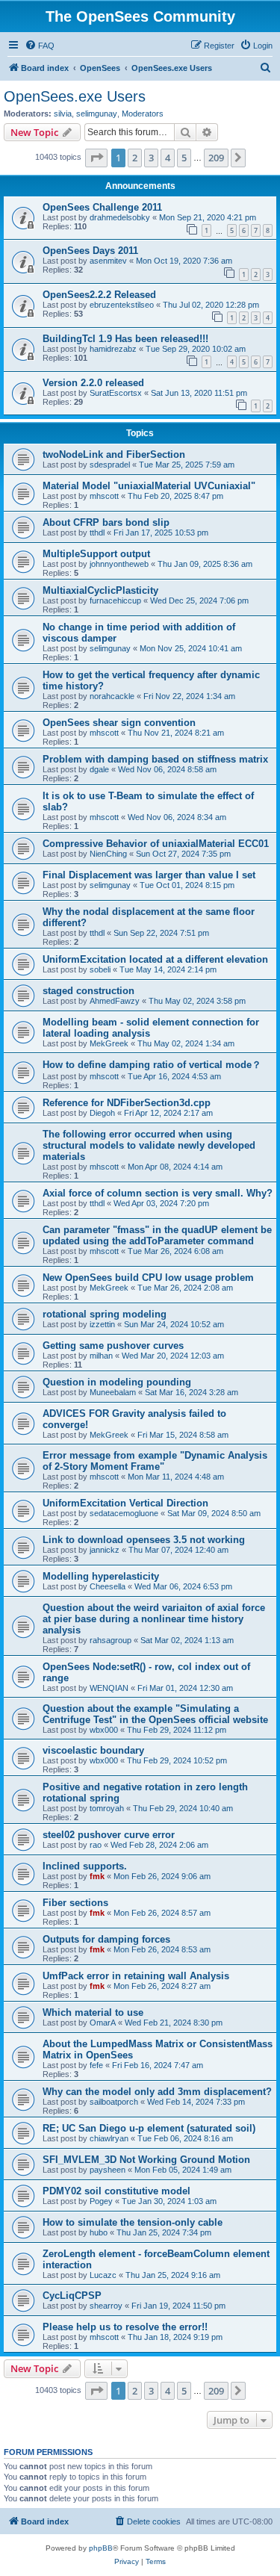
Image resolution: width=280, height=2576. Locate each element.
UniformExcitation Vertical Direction (125, 1503)
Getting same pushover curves (113, 1346)
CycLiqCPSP (72, 2296)
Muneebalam (113, 1392)
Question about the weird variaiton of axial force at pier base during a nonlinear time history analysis (154, 1619)
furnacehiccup (115, 600)
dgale (99, 769)
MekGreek (109, 1043)
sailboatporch (114, 2102)
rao (96, 1845)
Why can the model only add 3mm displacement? (157, 2092)
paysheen (108, 2170)
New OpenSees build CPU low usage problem (148, 1278)
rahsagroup (111, 1640)
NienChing (108, 854)
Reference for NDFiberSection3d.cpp (127, 1103)
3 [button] (151, 158)
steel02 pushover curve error (109, 1835)
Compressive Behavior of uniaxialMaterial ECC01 (156, 844)
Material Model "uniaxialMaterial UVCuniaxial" (149, 486)
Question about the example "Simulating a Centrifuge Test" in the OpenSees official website (155, 1714)
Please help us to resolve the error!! (125, 2327)
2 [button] (135, 158)
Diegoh (102, 1113)
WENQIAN (109, 1688)
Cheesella (108, 1586)
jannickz (105, 1550)
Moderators (143, 114)
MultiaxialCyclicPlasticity (100, 590)
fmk (97, 1876)
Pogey (101, 2201)
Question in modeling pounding (117, 1382)
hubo (99, 2232)
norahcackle (112, 696)
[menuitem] (40, 46)
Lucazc (103, 2275)
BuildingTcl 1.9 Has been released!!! (125, 339)
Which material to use (93, 2012)
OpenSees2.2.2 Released (99, 295)
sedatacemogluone (124, 1513)
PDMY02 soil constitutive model (116, 2191)
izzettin (102, 1324)
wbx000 (104, 1730)
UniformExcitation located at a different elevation (155, 959)
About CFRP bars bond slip (106, 522)
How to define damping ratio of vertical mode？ (152, 1065)
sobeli (100, 969)
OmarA (103, 2023)
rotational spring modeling (105, 1314)
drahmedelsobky (120, 217)
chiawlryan (109, 2138)
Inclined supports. (85, 1866)
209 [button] (216, 158)
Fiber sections (75, 1903)
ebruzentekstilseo (122, 305)
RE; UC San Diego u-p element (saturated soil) (149, 2128)
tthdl (97, 533)
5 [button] (184, 158)
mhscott (104, 496)
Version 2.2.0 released (93, 383)
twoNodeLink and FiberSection (114, 454)
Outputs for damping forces (106, 1939)
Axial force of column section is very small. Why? (158, 1193)
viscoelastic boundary (93, 1750)
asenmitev (108, 261)
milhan (101, 1356)
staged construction (88, 991)
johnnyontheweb (119, 564)
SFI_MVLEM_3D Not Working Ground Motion (146, 2160)
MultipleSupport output (96, 554)
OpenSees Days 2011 (90, 251)
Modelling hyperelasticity (101, 1576)
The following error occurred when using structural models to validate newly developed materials (149, 1145)
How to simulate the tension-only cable (133, 2222)
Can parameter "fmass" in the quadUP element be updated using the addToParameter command (157, 1235)
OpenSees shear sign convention (119, 723)
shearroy (106, 2306)
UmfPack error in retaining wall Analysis (136, 1976)
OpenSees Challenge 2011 (102, 207)
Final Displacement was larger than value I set (149, 875)
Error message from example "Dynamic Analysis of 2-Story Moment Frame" (155, 1461)
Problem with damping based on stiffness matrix (155, 759)
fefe (96, 2065)
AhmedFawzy (115, 1001)
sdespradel (110, 465)
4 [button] (168, 158)
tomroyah (107, 1808)
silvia (63, 114)
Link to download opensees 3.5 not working (144, 1540)
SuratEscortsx (116, 393)
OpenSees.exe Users (75, 96)
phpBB (101, 2548)
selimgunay (97, 114)
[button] (96, 158)
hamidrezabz (113, 349)
